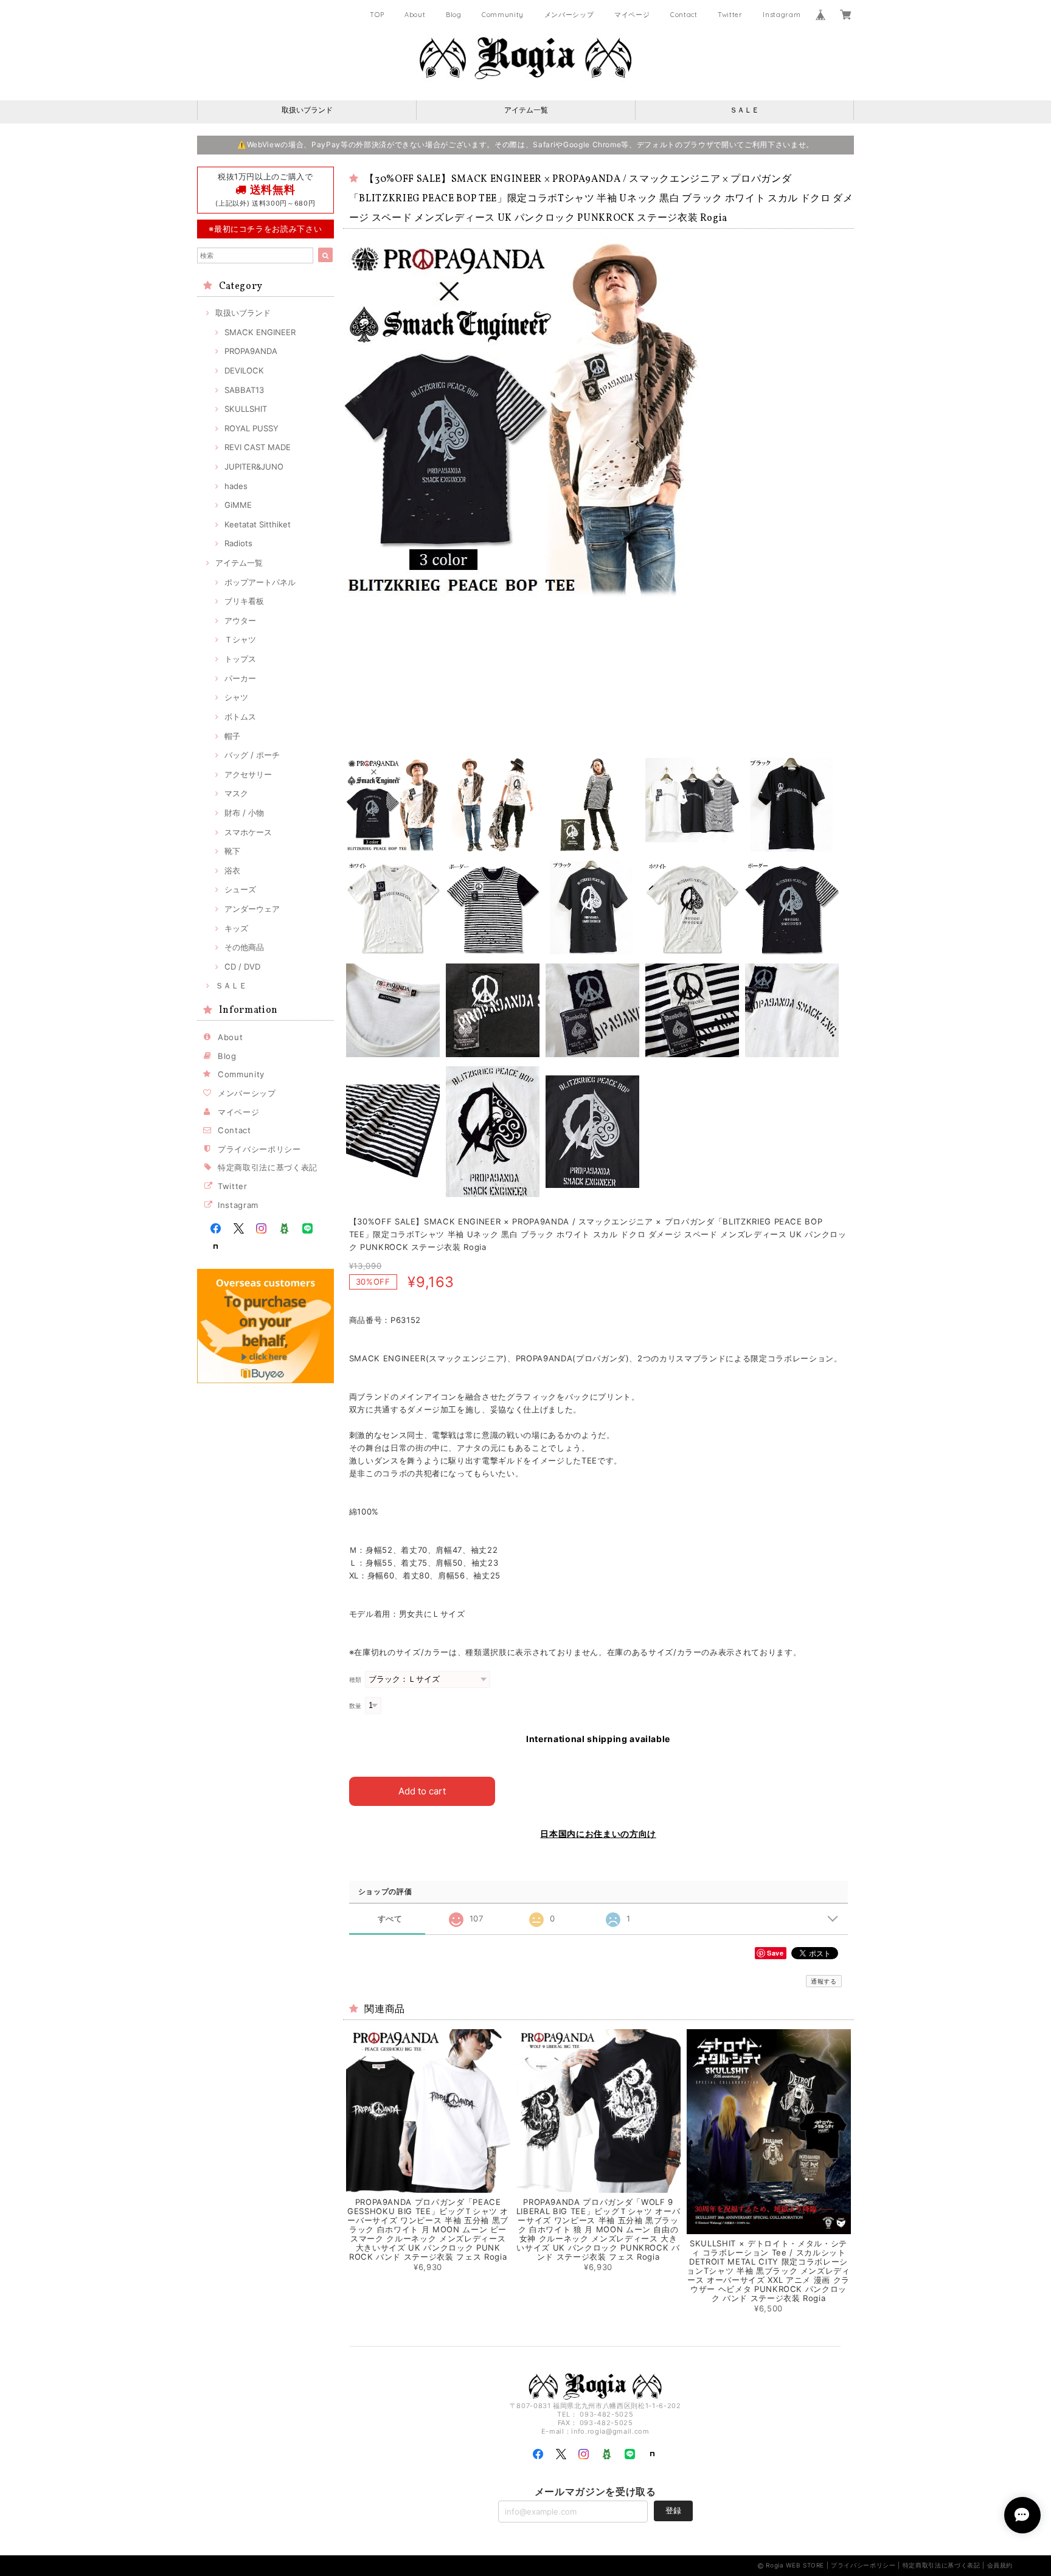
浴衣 (232, 870)
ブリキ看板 (244, 601)
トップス (240, 659)
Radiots (238, 543)
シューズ (240, 889)
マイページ (632, 15)
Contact (684, 15)
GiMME (238, 505)
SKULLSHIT (246, 409)
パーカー (240, 678)
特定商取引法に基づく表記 (268, 1167)
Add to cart (422, 1791)
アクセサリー (248, 774)
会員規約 (1000, 2565)
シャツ (236, 697)
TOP (377, 15)
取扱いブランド (307, 110)
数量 (356, 1706)
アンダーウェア (252, 909)
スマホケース (248, 832)
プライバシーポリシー (259, 1149)
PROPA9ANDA (251, 351)
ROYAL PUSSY (251, 428)
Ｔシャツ (240, 639)
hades (236, 486)
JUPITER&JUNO (254, 467)
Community (503, 15)
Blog (454, 15)
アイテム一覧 (526, 110)
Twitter (730, 15)
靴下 (232, 851)
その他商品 (244, 947)
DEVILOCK (244, 370)
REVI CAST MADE (258, 447)
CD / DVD (242, 967)
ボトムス (240, 717)
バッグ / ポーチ (252, 755)
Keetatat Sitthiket (258, 524)
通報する (824, 1981)
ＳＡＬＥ (744, 110)
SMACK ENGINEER (260, 332)
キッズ (236, 928)
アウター (240, 620)
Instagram (782, 15)
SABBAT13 (244, 390)
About (415, 15)
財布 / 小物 (244, 813)
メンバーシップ (569, 15)
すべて (390, 1919)
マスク (236, 793)
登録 (673, 2510)
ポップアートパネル (260, 582)
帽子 (232, 736)
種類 (356, 1680)
